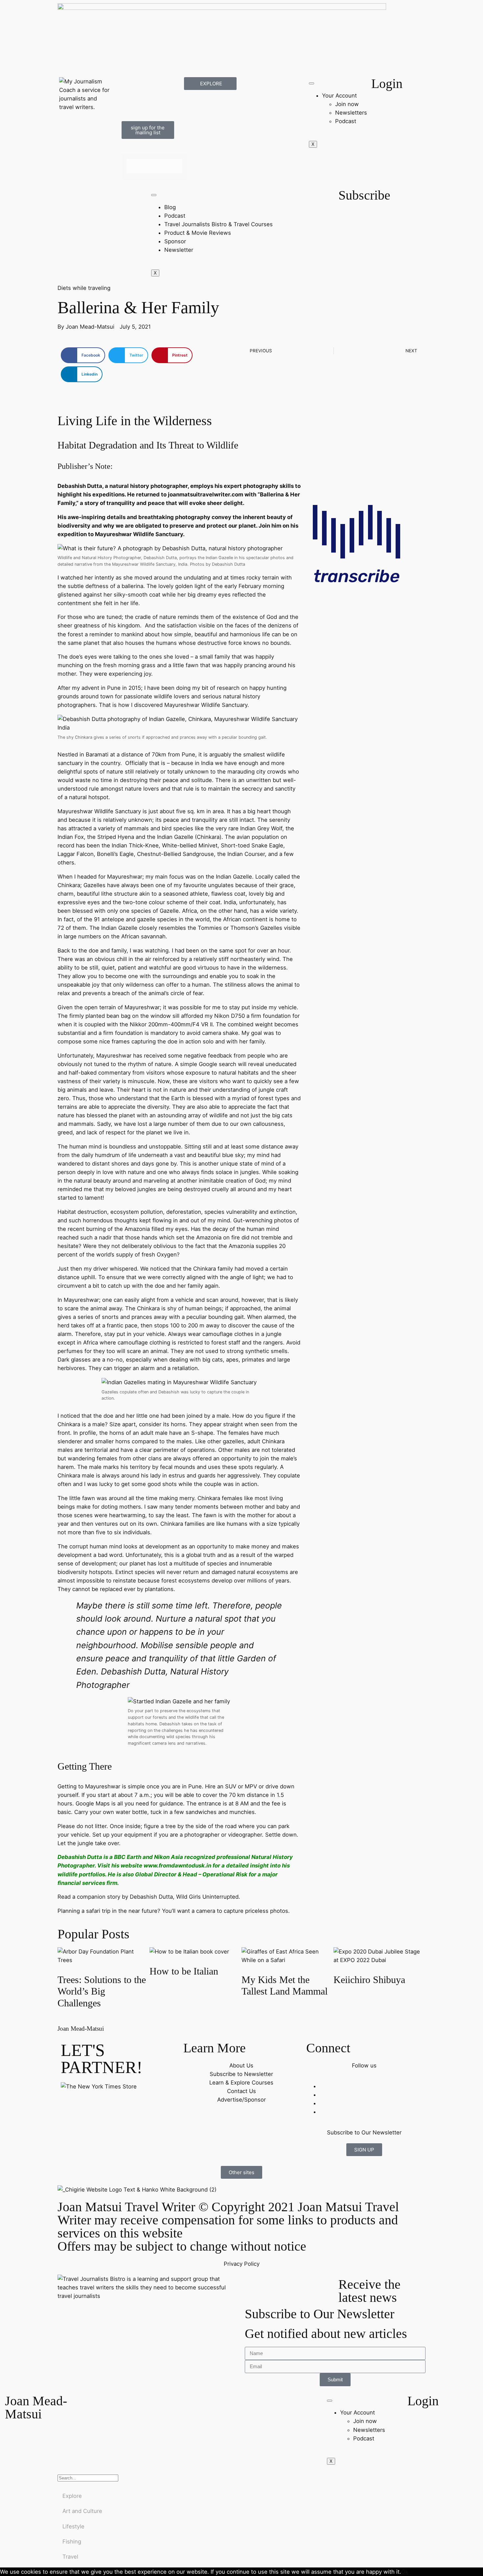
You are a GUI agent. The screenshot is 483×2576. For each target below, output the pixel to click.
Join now (347, 104)
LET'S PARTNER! (102, 2059)
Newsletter (179, 250)
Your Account (339, 96)
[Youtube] (148, 104)
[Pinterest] (166, 104)
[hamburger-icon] (311, 83)
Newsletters (351, 113)
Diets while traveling (84, 288)
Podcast (346, 121)
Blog (170, 207)
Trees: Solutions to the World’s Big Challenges (102, 1991)
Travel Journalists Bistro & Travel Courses (218, 224)
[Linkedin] (130, 104)
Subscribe (364, 195)
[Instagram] (166, 85)
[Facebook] (130, 85)
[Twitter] (148, 85)
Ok (405, 2572)
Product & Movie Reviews (198, 233)
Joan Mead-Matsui (81, 2029)
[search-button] (124, 149)
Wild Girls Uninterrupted (207, 1897)
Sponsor (175, 241)
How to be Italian (184, 1971)
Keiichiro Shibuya (369, 1980)
